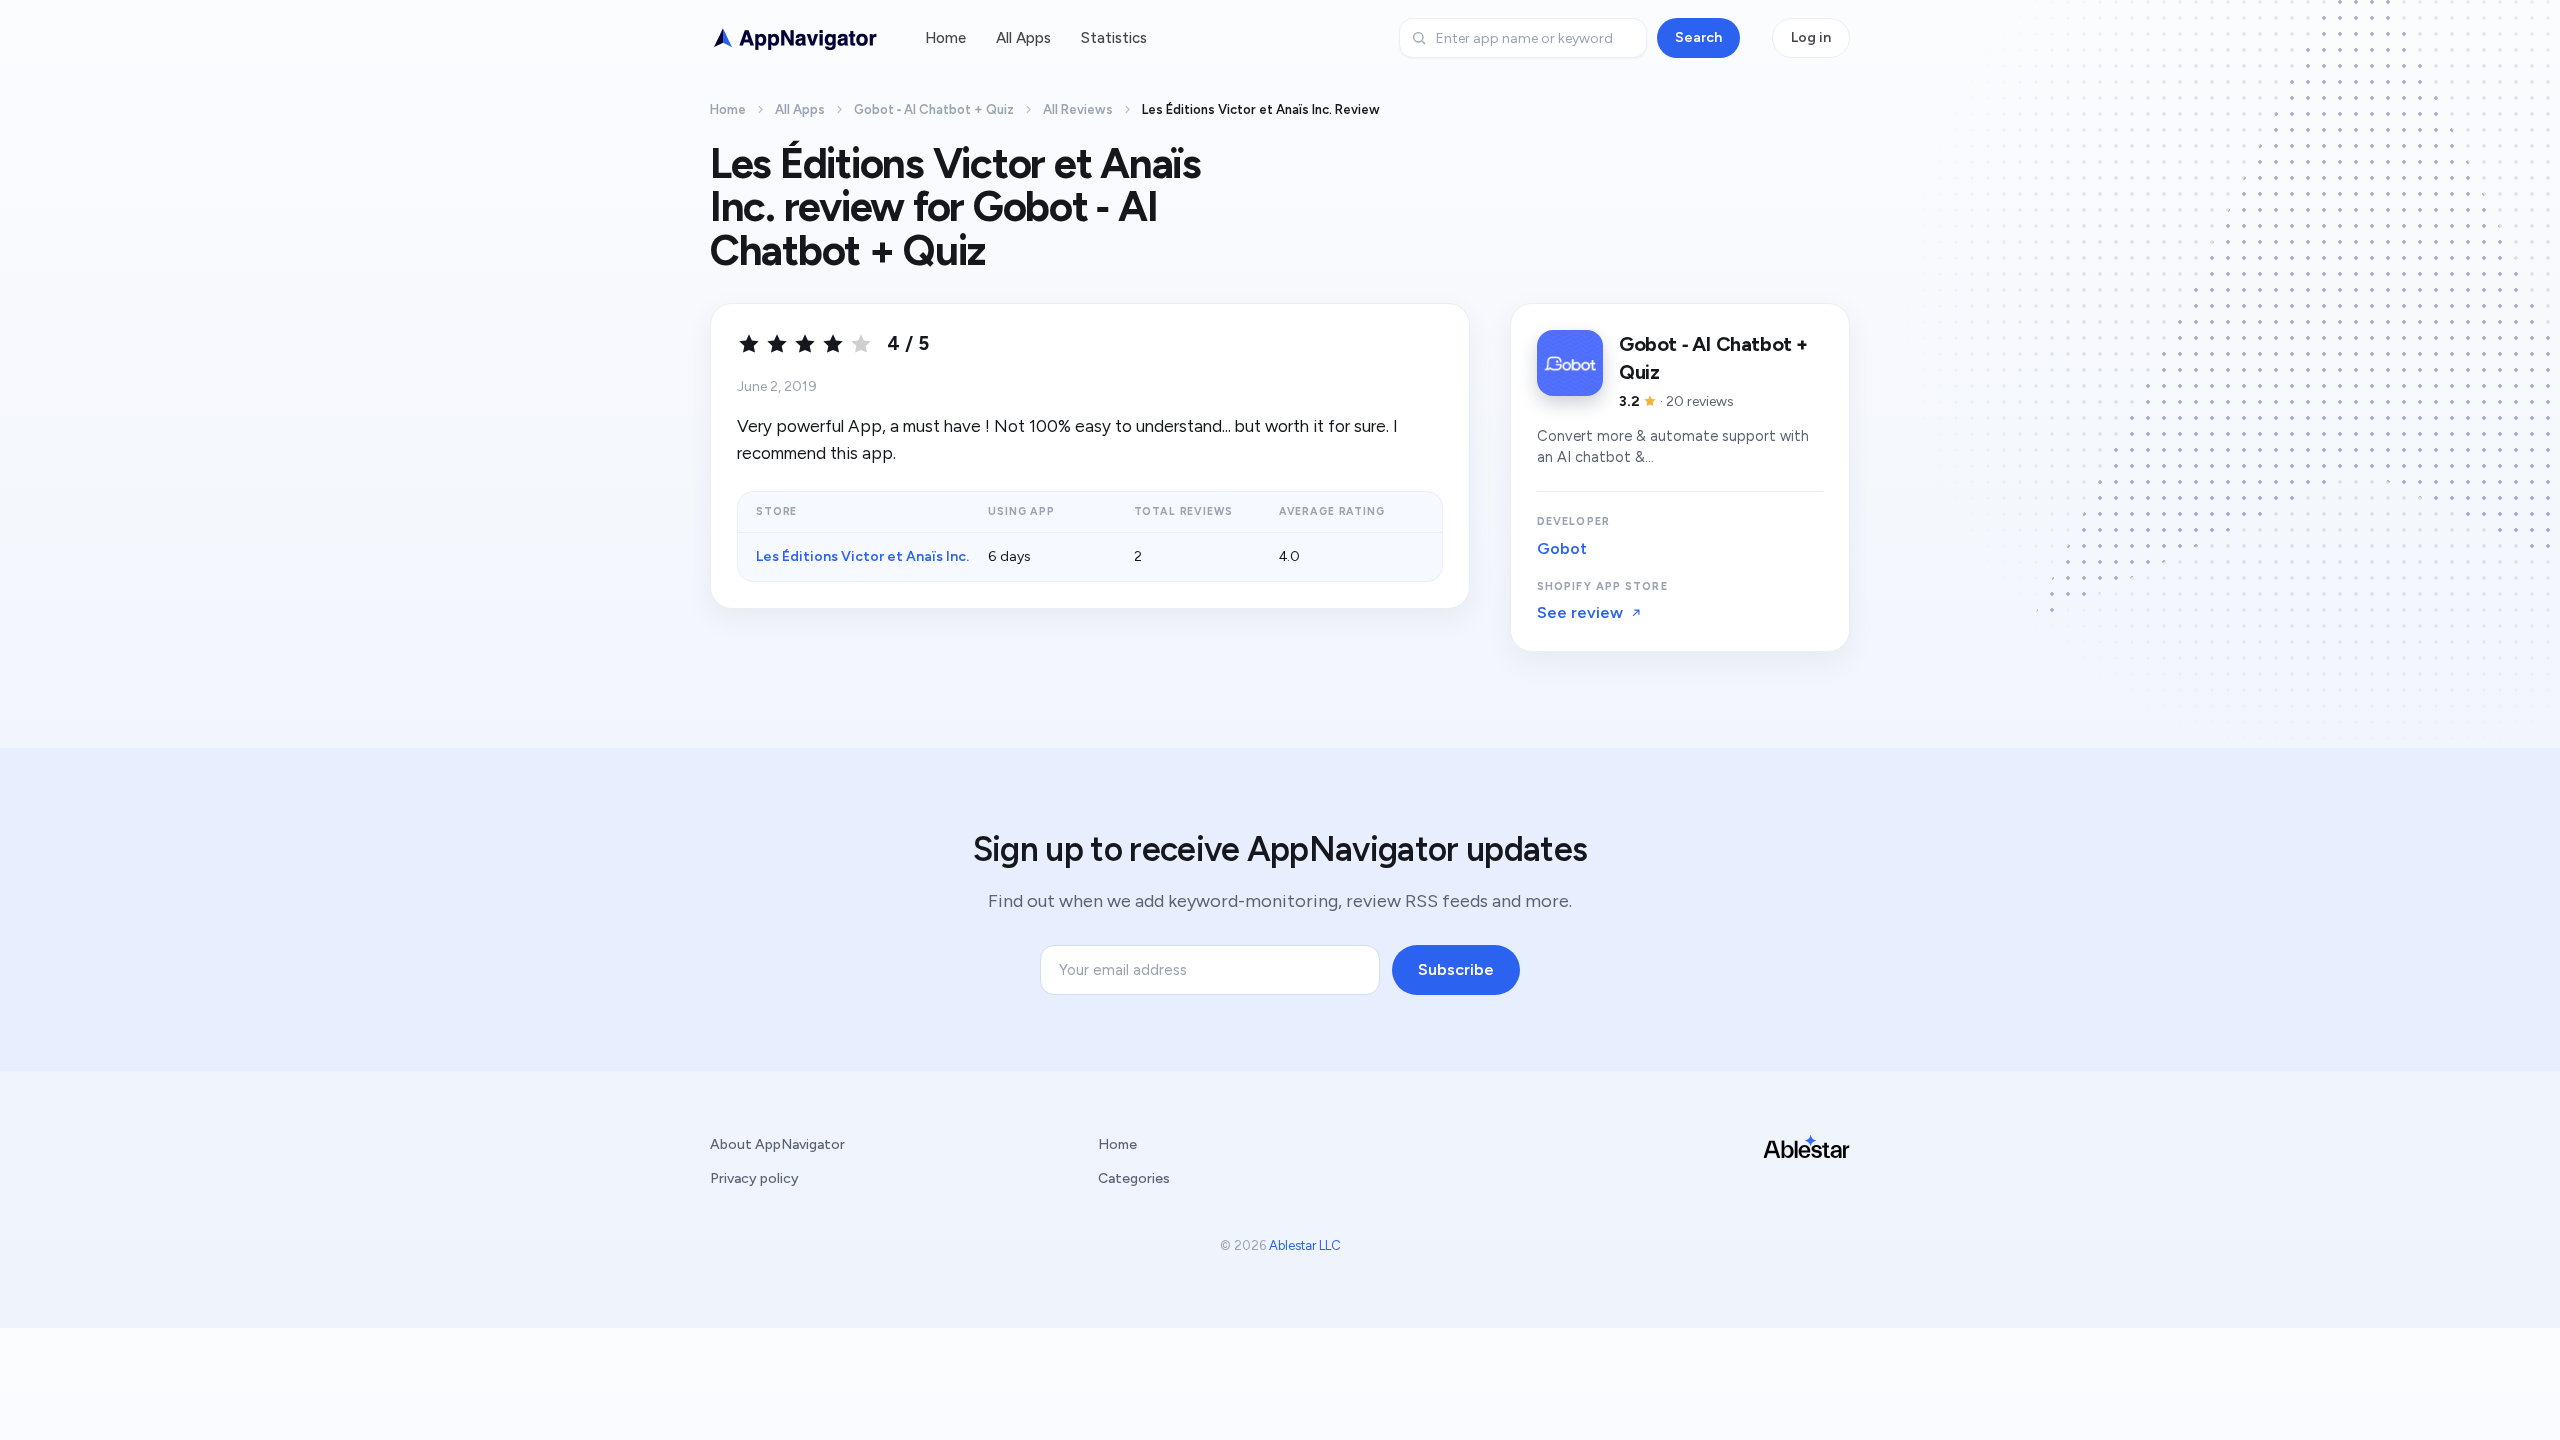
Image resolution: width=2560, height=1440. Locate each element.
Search (1698, 37)
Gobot (1562, 548)
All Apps (1023, 38)
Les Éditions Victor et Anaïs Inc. (862, 556)
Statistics (1114, 38)
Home (945, 38)
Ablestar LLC (1305, 1245)
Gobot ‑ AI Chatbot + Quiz (934, 109)
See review (1580, 612)
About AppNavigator (777, 1144)
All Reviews (1078, 109)
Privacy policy (754, 1178)
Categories (1134, 1178)
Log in (1811, 37)
